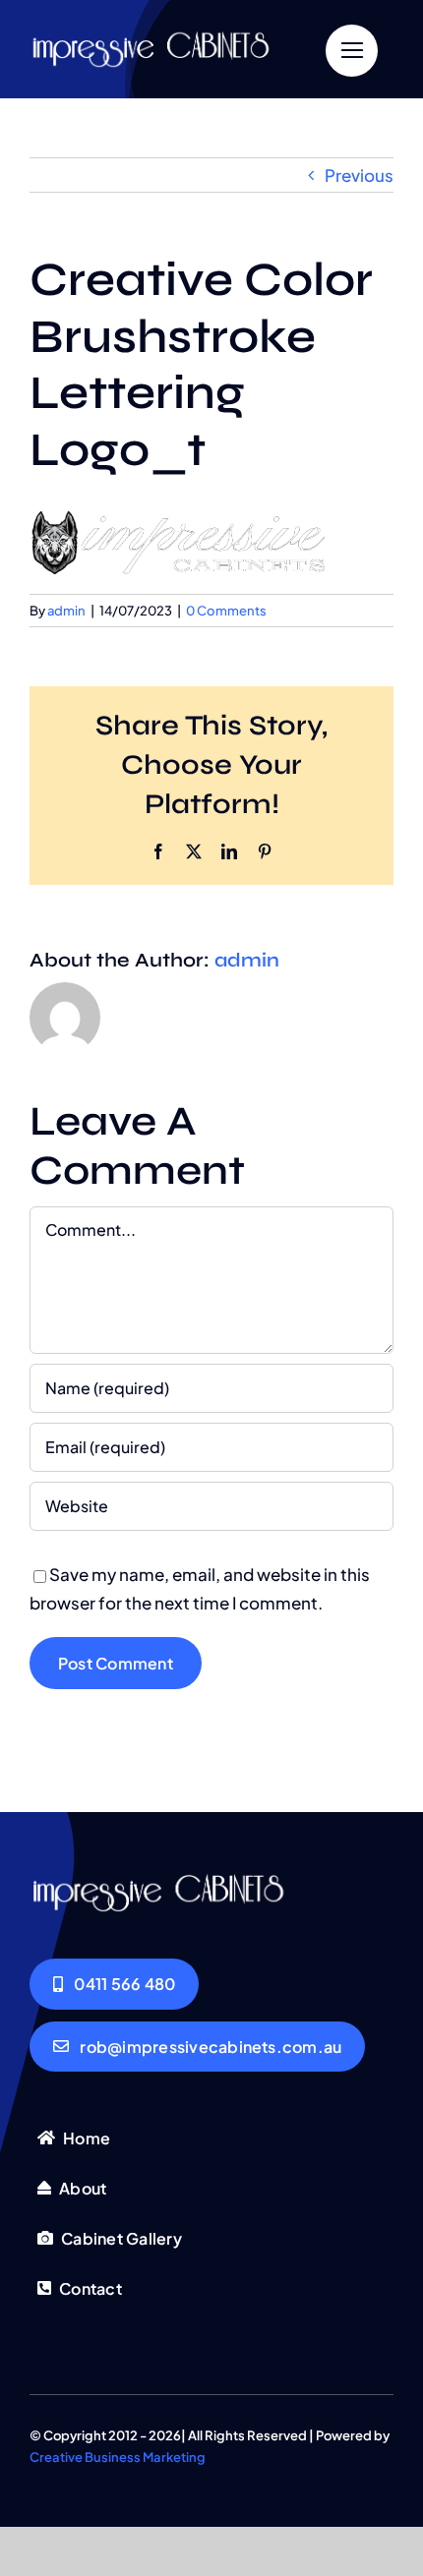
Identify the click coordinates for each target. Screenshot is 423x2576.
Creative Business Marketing (118, 2457)
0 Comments (226, 611)
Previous (359, 175)
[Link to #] (352, 51)
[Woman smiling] (166, 36)
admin (66, 611)
